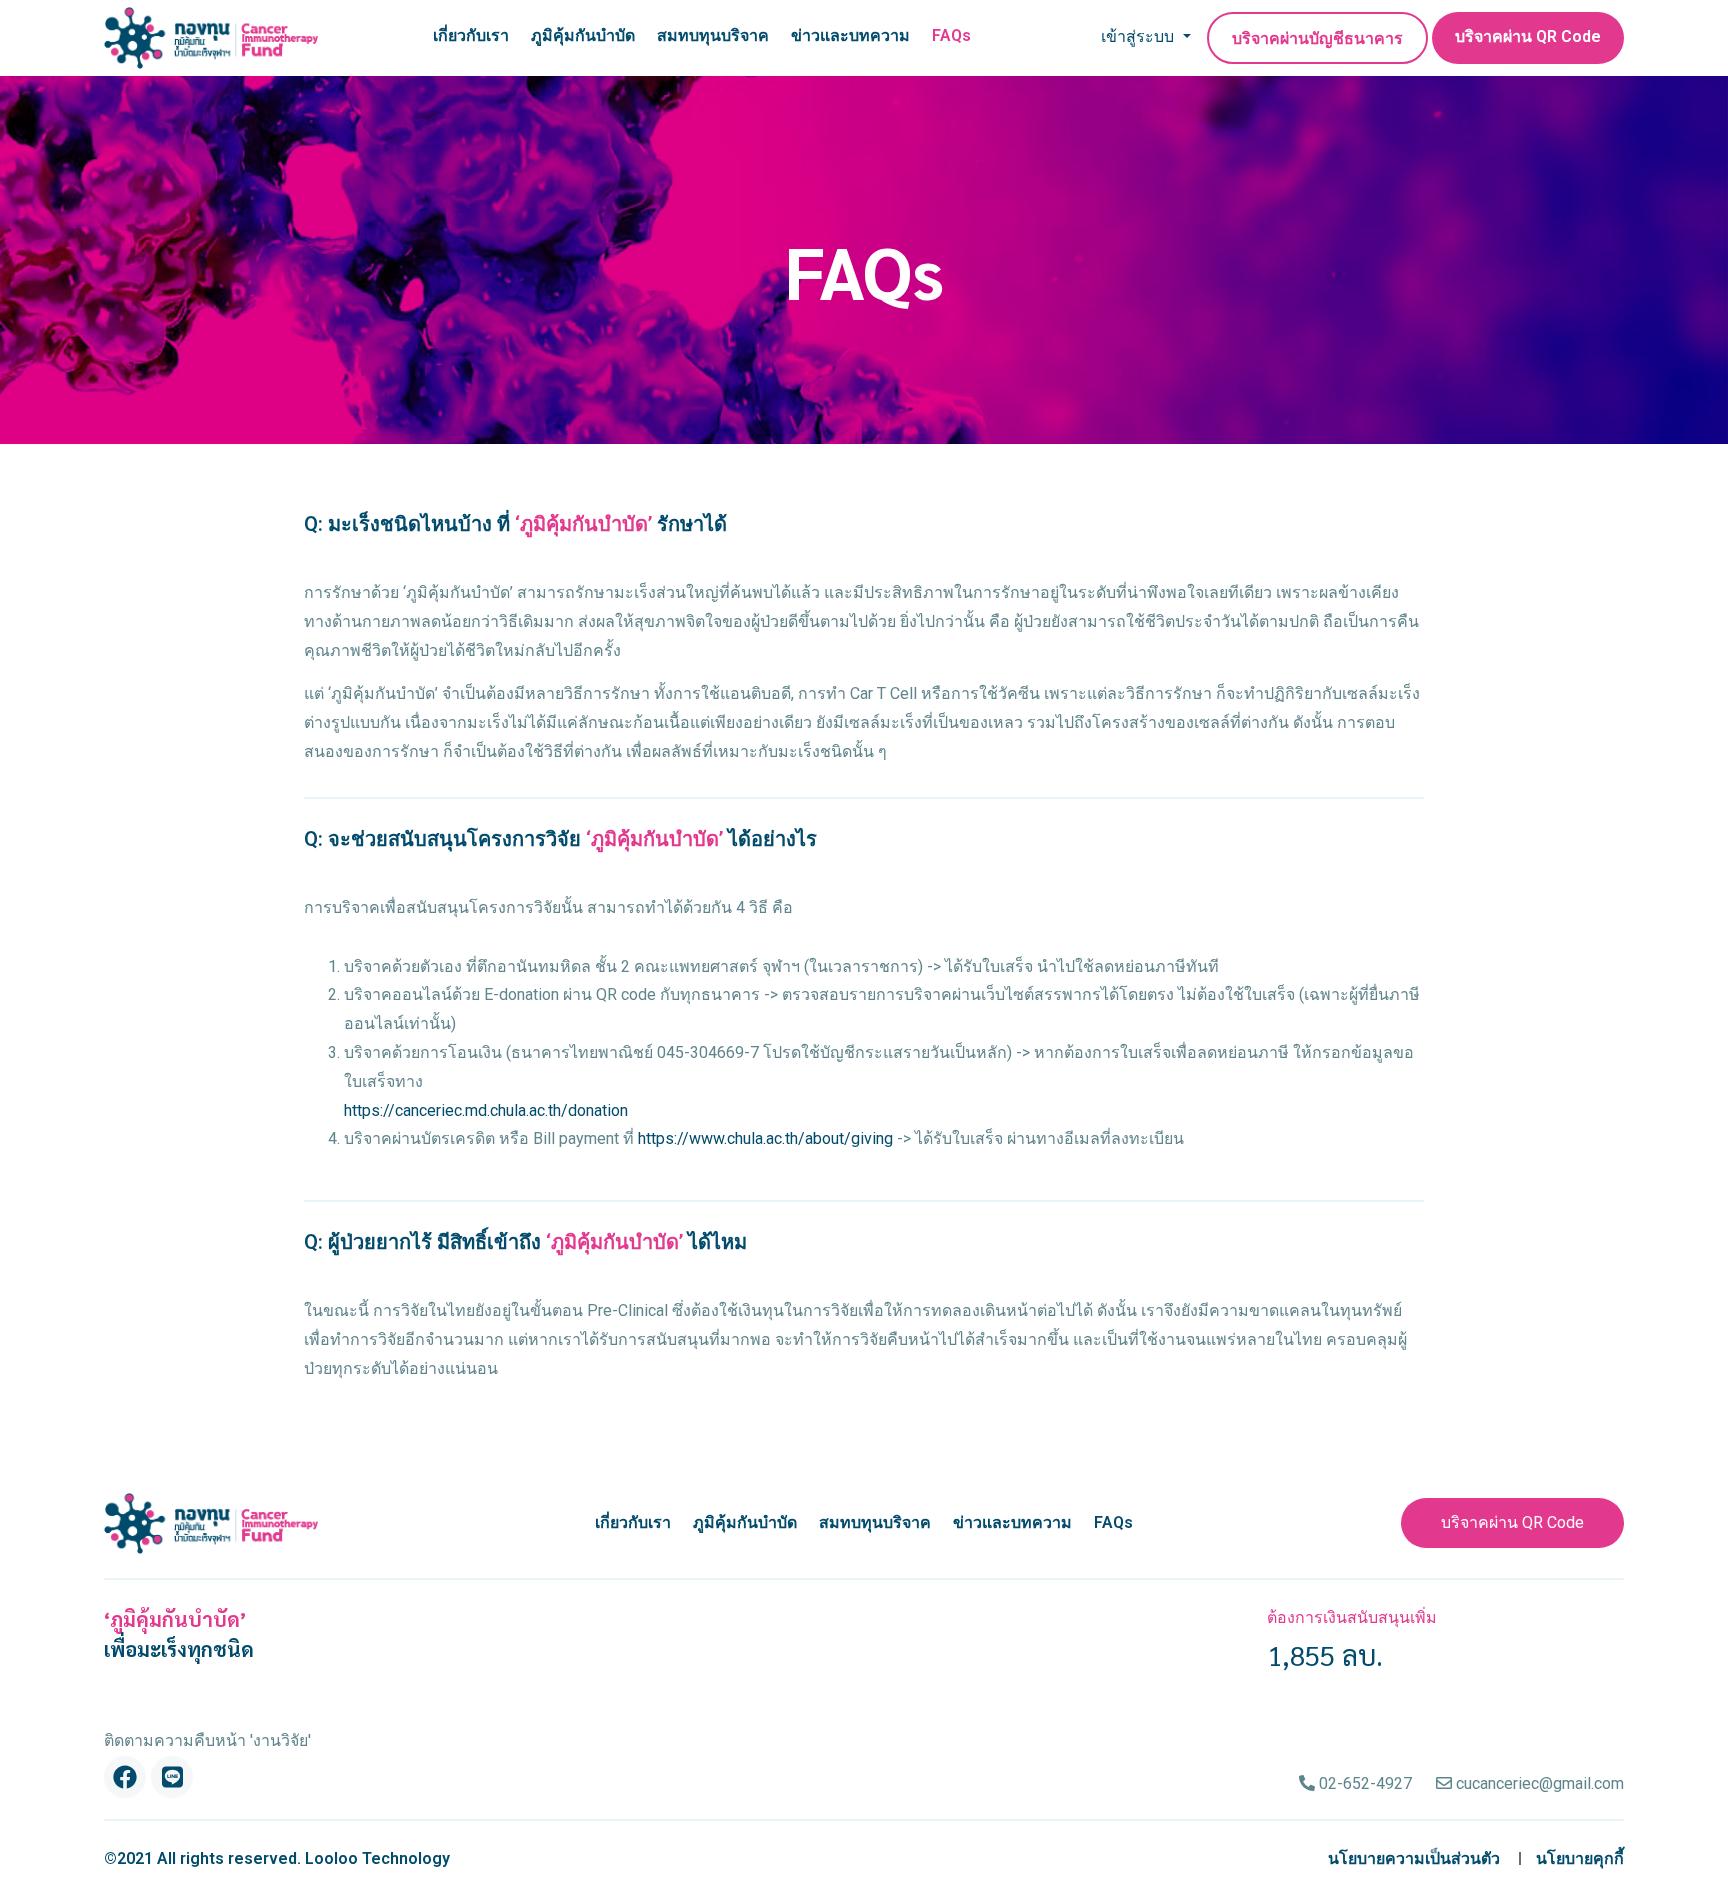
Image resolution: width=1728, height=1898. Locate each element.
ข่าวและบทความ (850, 35)
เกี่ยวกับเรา (471, 35)
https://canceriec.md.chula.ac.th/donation (486, 1110)
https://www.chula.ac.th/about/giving (765, 1138)
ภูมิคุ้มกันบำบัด (583, 35)
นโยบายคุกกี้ (1580, 1858)
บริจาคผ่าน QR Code (1528, 36)
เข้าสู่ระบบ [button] (1139, 36)
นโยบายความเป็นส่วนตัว (1414, 1858)
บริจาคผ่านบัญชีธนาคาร (1317, 38)
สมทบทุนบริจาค (713, 35)
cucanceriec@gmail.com (1538, 1783)
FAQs (951, 35)
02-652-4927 (1363, 1783)
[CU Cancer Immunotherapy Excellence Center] (211, 38)
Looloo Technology (377, 1858)
